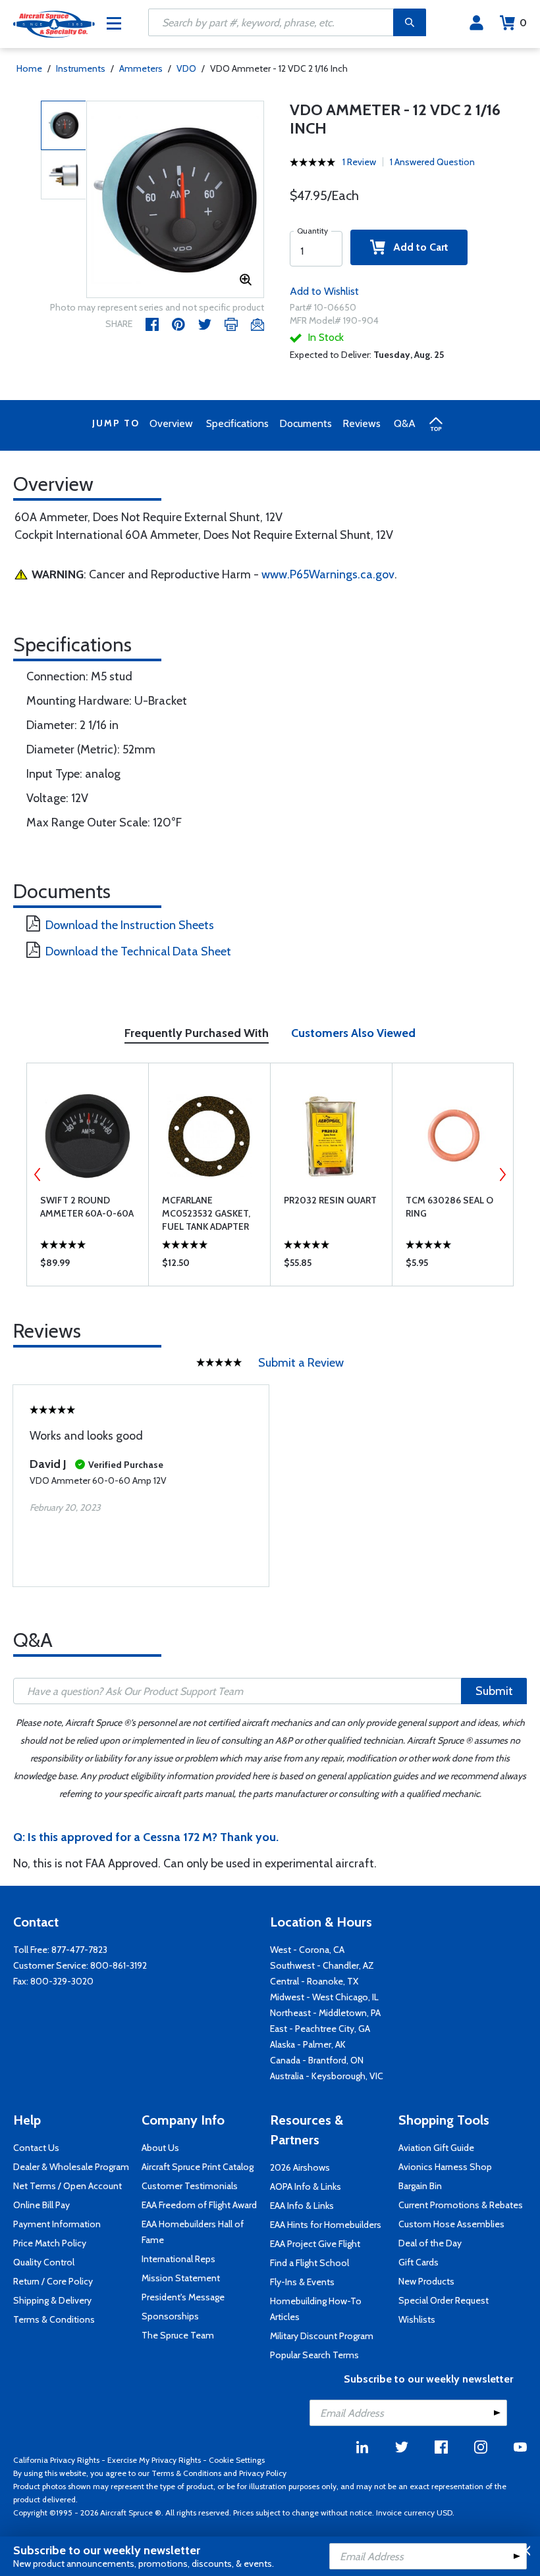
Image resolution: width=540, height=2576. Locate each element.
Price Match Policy (50, 2243)
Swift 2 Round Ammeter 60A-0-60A (87, 1207)
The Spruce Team (178, 2335)
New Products (426, 2281)
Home (29, 68)
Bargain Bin (420, 2186)
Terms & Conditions (54, 2319)
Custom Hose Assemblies (451, 2224)
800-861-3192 (119, 1965)
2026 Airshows (300, 2167)
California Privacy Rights (56, 2460)
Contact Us (36, 2148)
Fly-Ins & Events (302, 2282)
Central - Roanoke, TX (314, 1981)
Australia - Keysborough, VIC (327, 2076)
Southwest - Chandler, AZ (322, 1965)
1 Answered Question (432, 162)
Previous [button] (38, 1174)
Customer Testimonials (190, 2186)
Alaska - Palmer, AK (308, 2044)
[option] (175, 200)
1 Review (359, 162)
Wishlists (417, 2319)
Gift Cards (418, 2262)
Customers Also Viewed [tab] (353, 1033)
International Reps (178, 2259)
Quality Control (44, 2262)
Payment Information (57, 2224)
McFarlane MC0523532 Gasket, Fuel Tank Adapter (206, 1213)
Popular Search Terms (314, 2355)
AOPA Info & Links (306, 2186)
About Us (160, 2148)
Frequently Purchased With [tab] (197, 1033)
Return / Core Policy (53, 2281)
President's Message (183, 2297)
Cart (523, 23)
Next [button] (502, 1174)
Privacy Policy (263, 2473)
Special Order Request (444, 2300)
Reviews (362, 423)
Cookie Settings (237, 2460)
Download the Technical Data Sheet (138, 951)
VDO (186, 68)
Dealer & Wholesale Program (71, 2167)
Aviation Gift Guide (436, 2148)
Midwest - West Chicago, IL (324, 1997)
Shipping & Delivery (52, 2300)
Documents (306, 423)
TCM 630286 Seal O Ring (449, 1207)
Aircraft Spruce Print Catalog (198, 2167)
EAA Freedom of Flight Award (199, 2205)
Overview (171, 423)
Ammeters (141, 68)
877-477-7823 (79, 1950)
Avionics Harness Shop (445, 2167)
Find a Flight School (310, 2263)
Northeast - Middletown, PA (325, 2013)
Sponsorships (170, 2316)
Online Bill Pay (41, 2205)
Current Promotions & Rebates (461, 2205)
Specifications (237, 423)
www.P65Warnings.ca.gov (328, 574)
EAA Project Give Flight (315, 2244)
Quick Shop (88, 1266)
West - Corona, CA (307, 1950)
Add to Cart (417, 247)
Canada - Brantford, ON (317, 2060)
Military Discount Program (322, 2336)
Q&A (405, 423)
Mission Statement (181, 2278)
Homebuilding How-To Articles (316, 2309)
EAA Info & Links (302, 2206)
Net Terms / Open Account (67, 2186)
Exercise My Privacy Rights (154, 2460)
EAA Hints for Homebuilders (326, 2225)
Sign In (476, 23)
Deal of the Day (430, 2243)
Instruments (81, 68)
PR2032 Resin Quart (330, 1200)
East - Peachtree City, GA (320, 2029)
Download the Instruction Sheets (130, 925)
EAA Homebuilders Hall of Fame (193, 2232)
